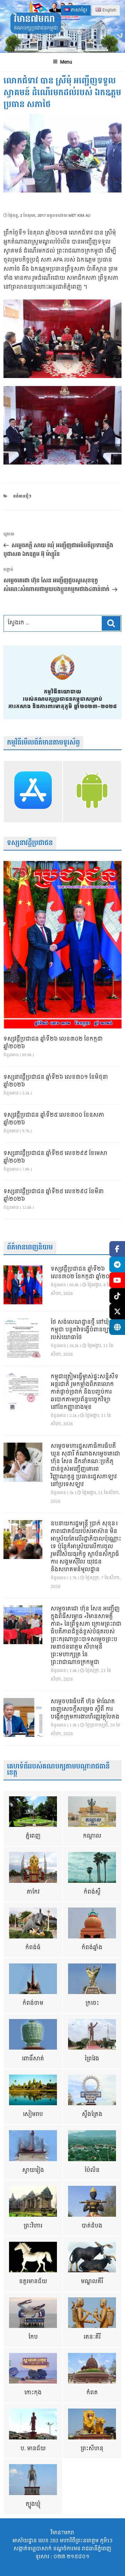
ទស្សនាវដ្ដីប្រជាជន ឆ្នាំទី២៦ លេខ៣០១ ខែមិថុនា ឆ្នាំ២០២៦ (56, 1081)
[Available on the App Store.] (33, 792)
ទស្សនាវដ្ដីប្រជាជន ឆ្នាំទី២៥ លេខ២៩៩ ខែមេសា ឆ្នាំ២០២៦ (55, 1157)
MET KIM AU (79, 216)
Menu (66, 62)
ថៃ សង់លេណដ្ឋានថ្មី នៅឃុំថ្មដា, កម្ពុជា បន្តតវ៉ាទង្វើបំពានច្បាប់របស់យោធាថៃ (85, 1330)
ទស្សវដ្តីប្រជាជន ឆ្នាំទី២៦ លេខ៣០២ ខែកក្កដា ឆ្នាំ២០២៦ (53, 1043)
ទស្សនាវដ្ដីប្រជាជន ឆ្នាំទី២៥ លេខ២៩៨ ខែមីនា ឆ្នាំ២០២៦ (54, 1196)
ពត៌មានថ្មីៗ (22, 496)
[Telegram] (117, 1265)
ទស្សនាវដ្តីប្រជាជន (30, 843)
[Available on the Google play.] (92, 792)
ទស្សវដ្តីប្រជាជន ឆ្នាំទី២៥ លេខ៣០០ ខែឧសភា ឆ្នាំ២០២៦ (54, 1119)
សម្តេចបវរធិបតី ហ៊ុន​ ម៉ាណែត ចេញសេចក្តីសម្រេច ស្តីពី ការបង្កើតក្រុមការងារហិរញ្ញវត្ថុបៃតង (85, 1709)
